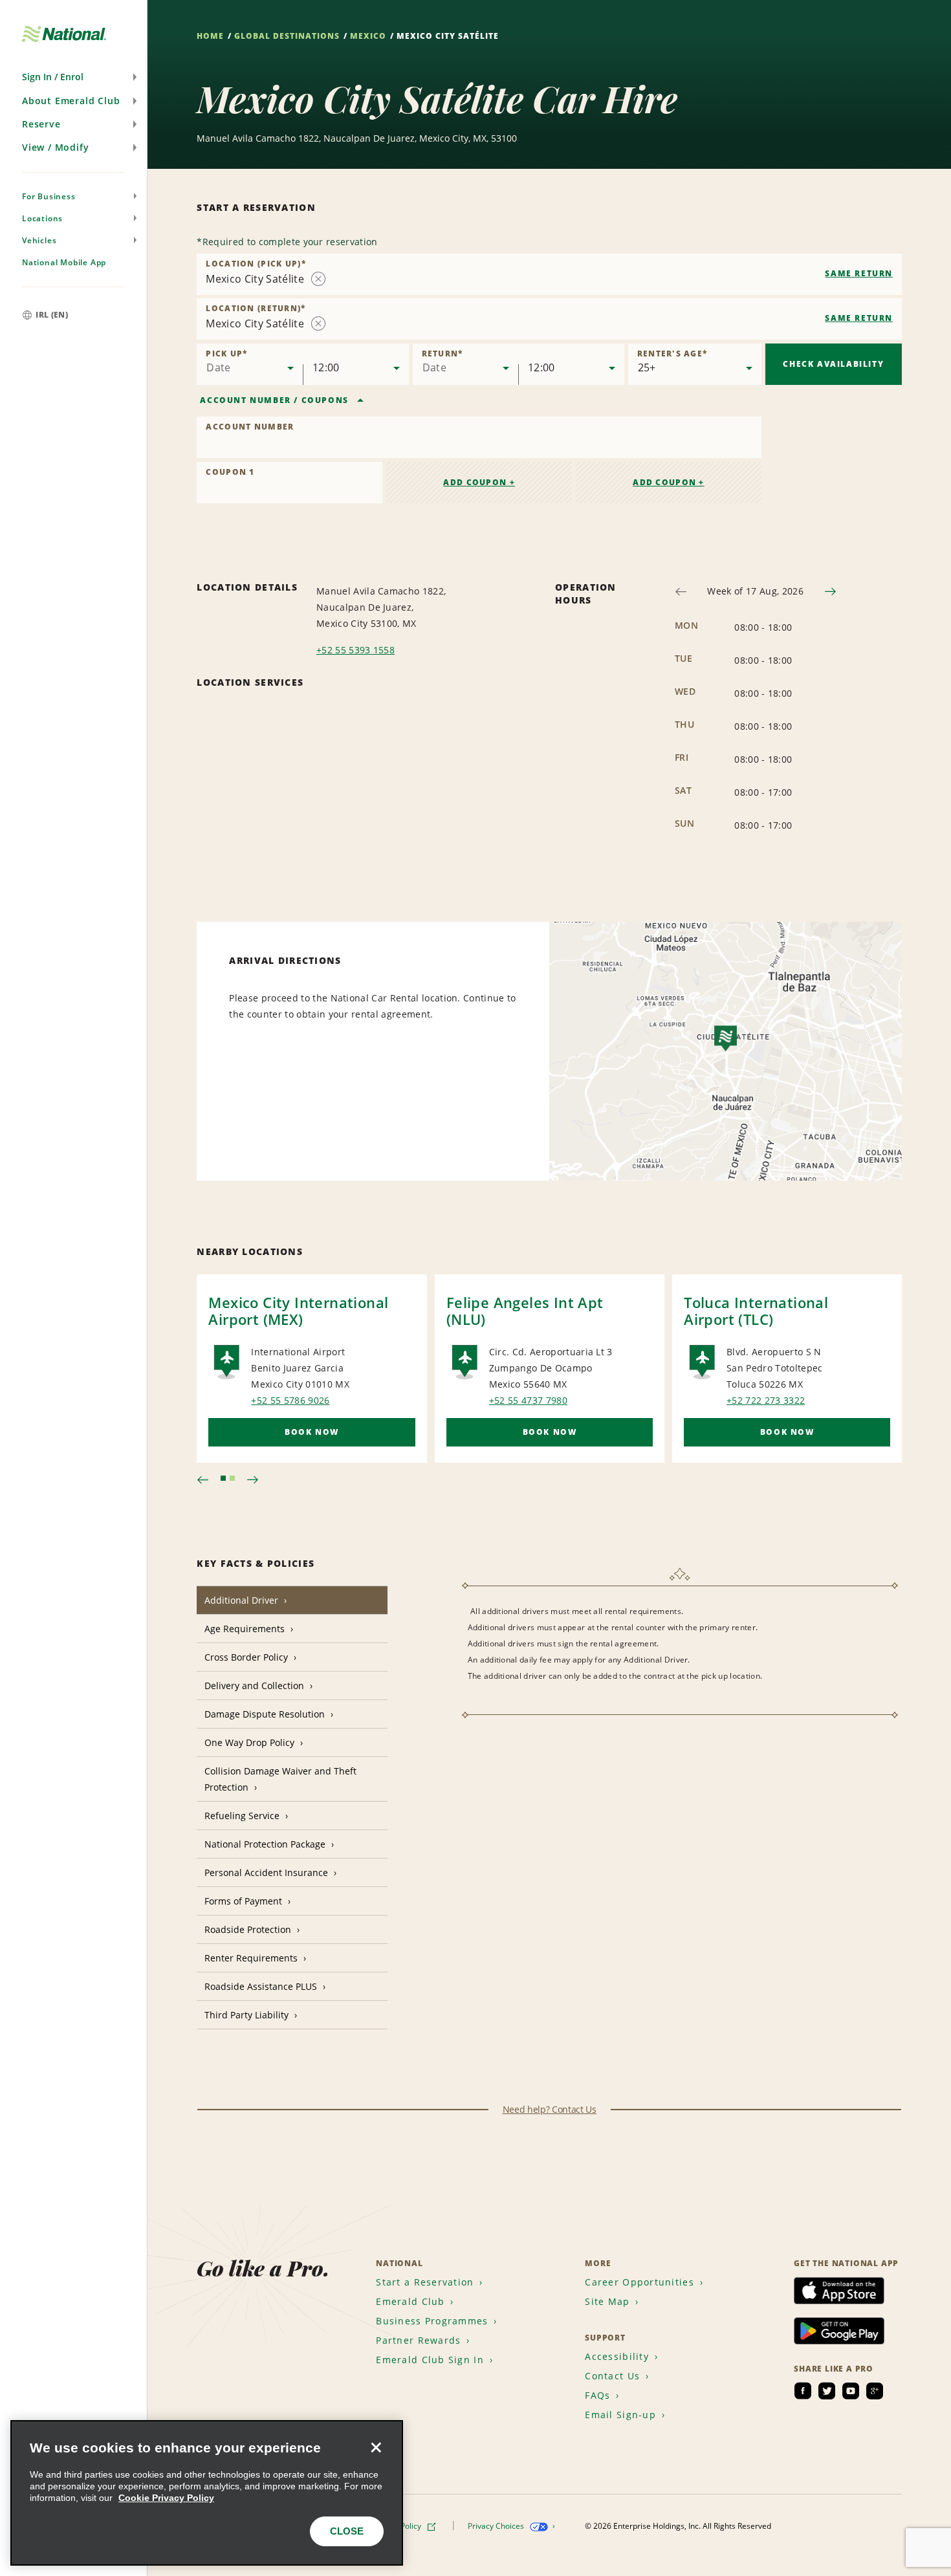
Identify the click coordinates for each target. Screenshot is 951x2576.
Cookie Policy (399, 2526)
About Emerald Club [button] (71, 101)
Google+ (875, 2391)
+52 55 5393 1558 (355, 650)
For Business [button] (49, 196)
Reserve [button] (41, 124)
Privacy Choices (497, 2526)
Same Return (859, 273)
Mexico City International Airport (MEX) (298, 1311)
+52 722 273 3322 (766, 1400)
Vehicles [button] (39, 240)
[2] (232, 1478)
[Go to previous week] (681, 592)
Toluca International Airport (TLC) (756, 1311)
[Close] (376, 2447)
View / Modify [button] (55, 147)
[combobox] (549, 274)
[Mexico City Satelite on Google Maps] (726, 1051)
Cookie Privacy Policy (166, 2498)
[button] (73, 77)
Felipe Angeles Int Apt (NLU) (525, 1311)
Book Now (312, 1432)
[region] (207, 2493)
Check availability (833, 364)
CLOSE (347, 2531)
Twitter (827, 2391)
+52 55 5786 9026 (290, 1400)
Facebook (803, 2391)
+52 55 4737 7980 (528, 1400)
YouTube (851, 2391)
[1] (223, 1478)
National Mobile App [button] (64, 262)
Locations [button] (42, 218)
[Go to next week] (830, 592)
